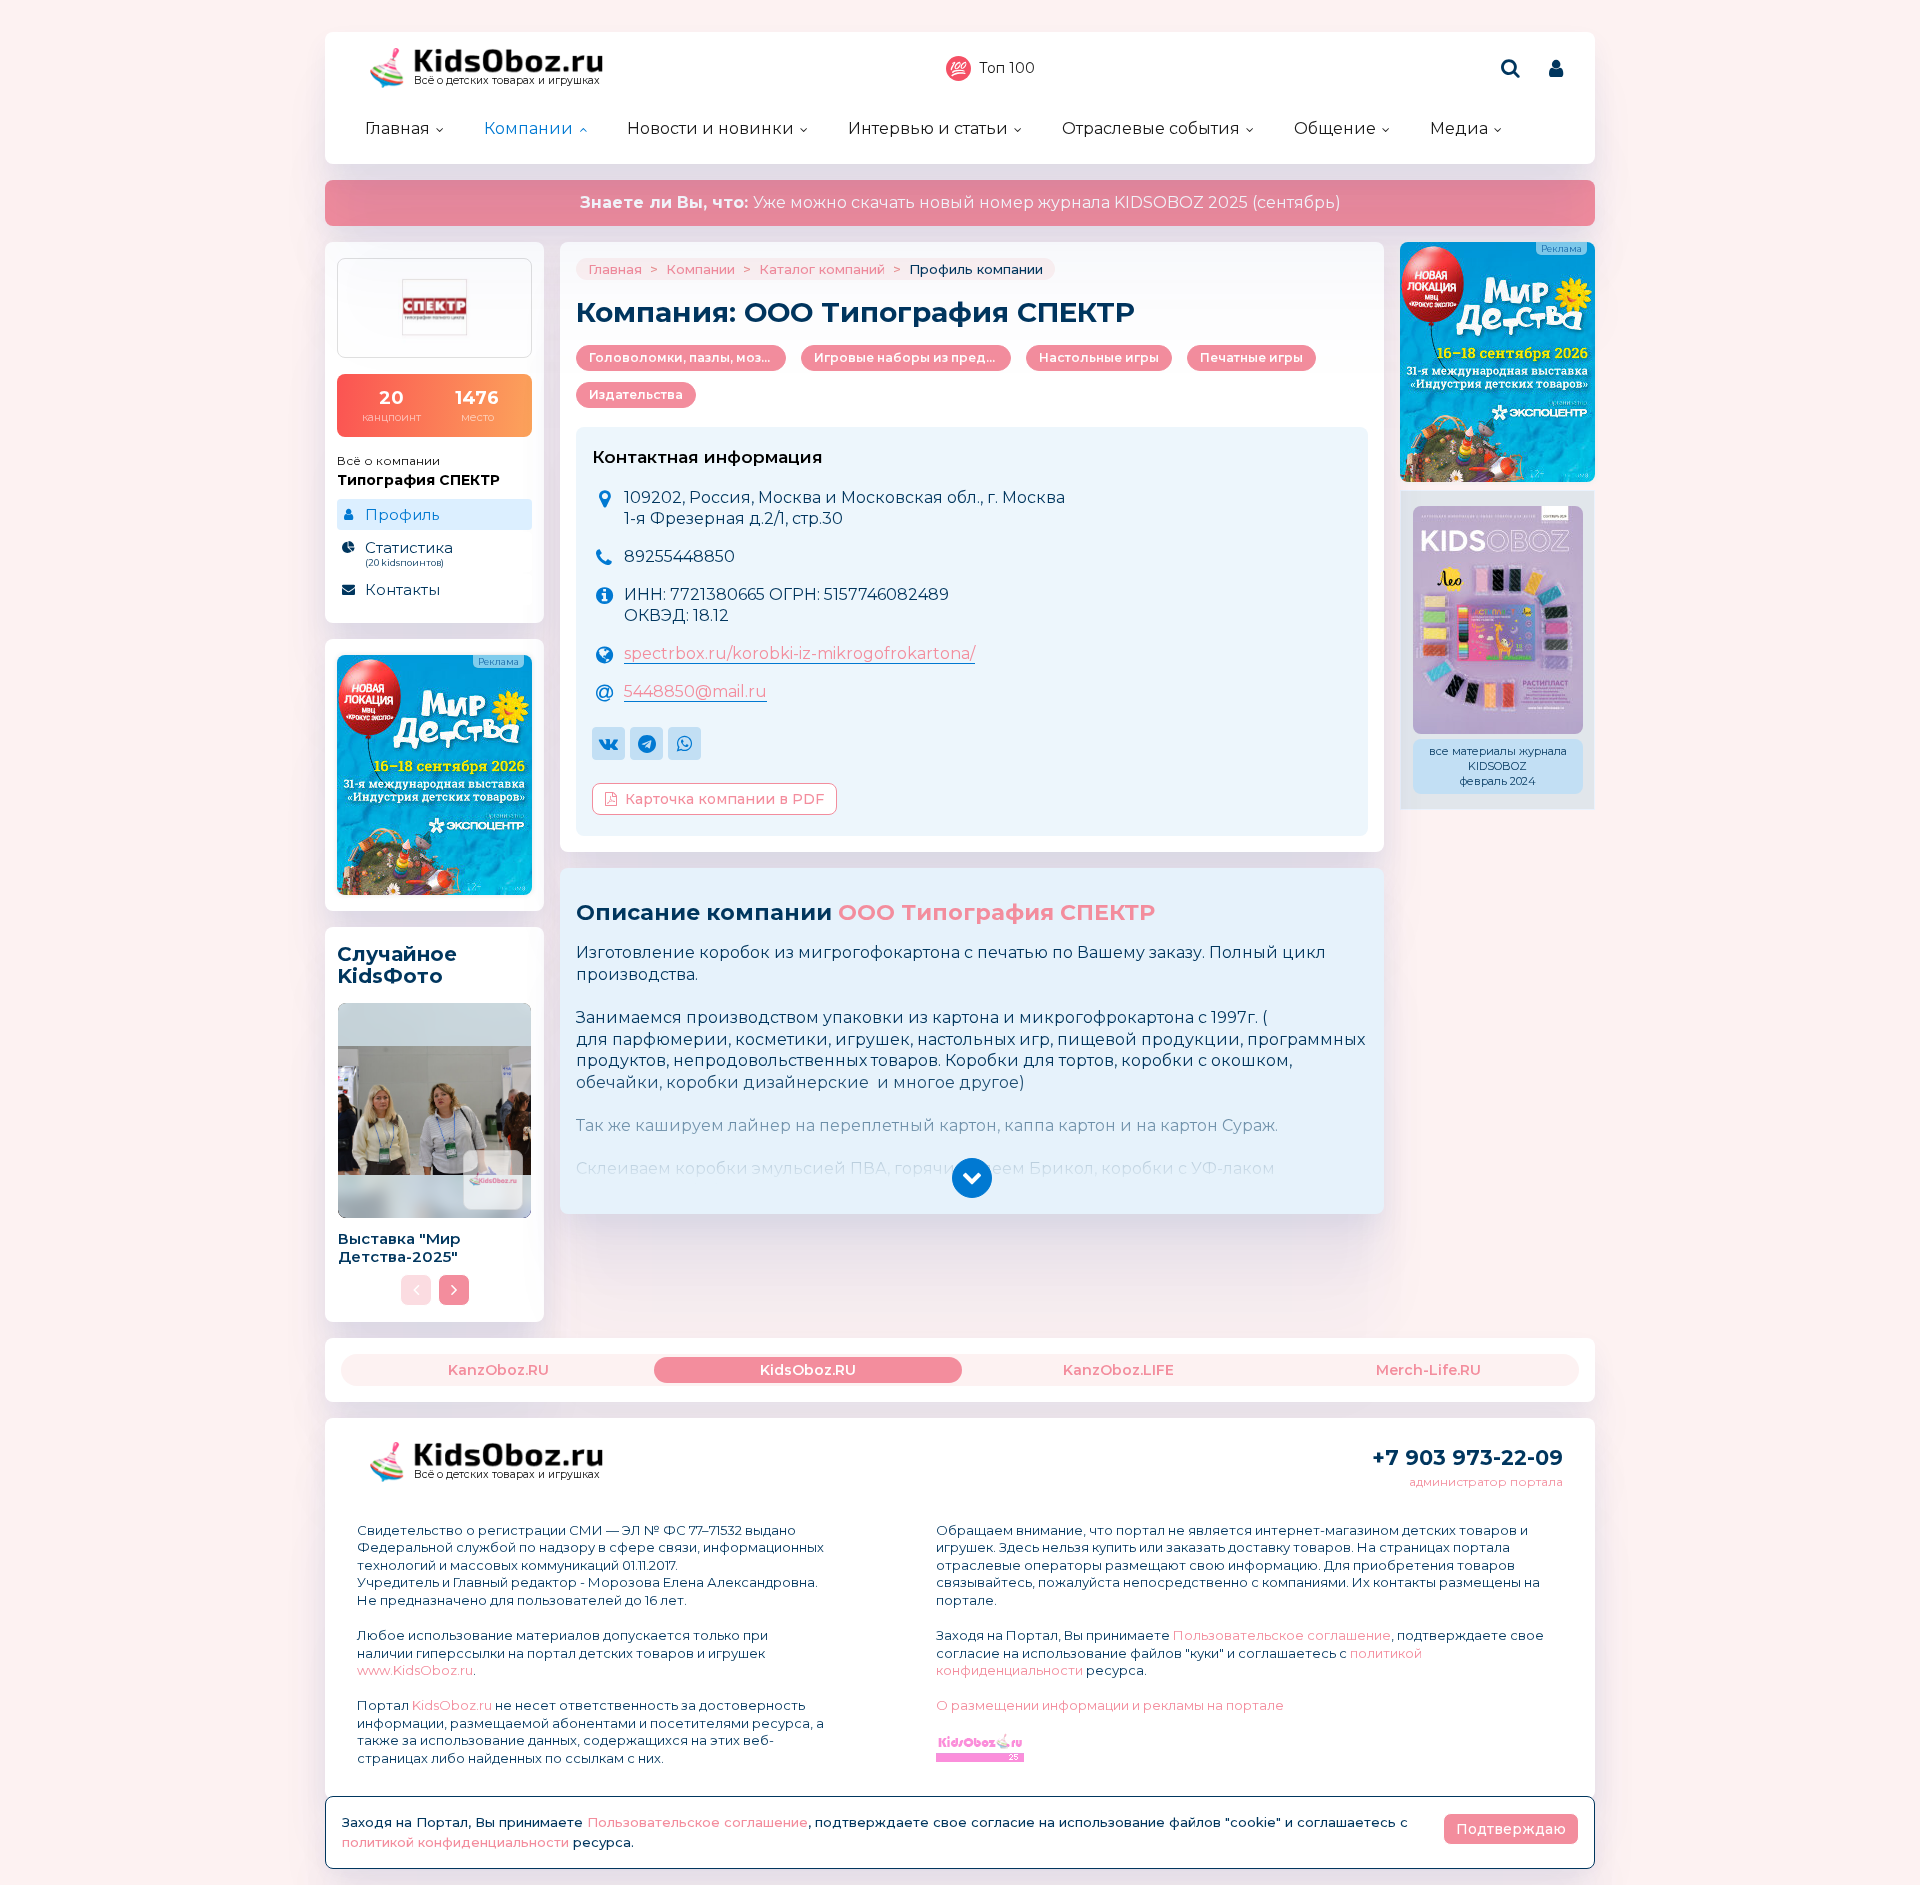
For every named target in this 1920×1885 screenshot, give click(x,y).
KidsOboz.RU (808, 1370)
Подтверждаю (1511, 1829)
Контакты (402, 589)
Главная (397, 128)
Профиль (402, 514)
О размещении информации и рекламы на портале (1110, 1705)
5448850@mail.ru (695, 691)
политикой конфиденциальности (455, 1842)
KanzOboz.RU (498, 1370)
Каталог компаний (822, 269)
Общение (1335, 128)
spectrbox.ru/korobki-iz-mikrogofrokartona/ (799, 653)
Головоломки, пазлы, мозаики (687, 357)
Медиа (1459, 128)
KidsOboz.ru (452, 1705)
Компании (528, 128)
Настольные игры (1099, 357)
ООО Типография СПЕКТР (996, 912)
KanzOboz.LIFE (1118, 1370)
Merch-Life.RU (1428, 1370)
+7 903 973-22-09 (1467, 1457)
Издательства (636, 394)
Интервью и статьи (928, 128)
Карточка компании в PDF (724, 799)
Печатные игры (1251, 357)
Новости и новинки (710, 128)
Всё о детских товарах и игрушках (507, 80)
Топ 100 (1007, 68)
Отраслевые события (1151, 128)
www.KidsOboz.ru (415, 1670)
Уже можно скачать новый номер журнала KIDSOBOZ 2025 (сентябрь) (960, 202)
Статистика (409, 553)
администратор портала (1486, 1481)
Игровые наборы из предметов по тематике (912, 357)
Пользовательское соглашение (1282, 1635)
